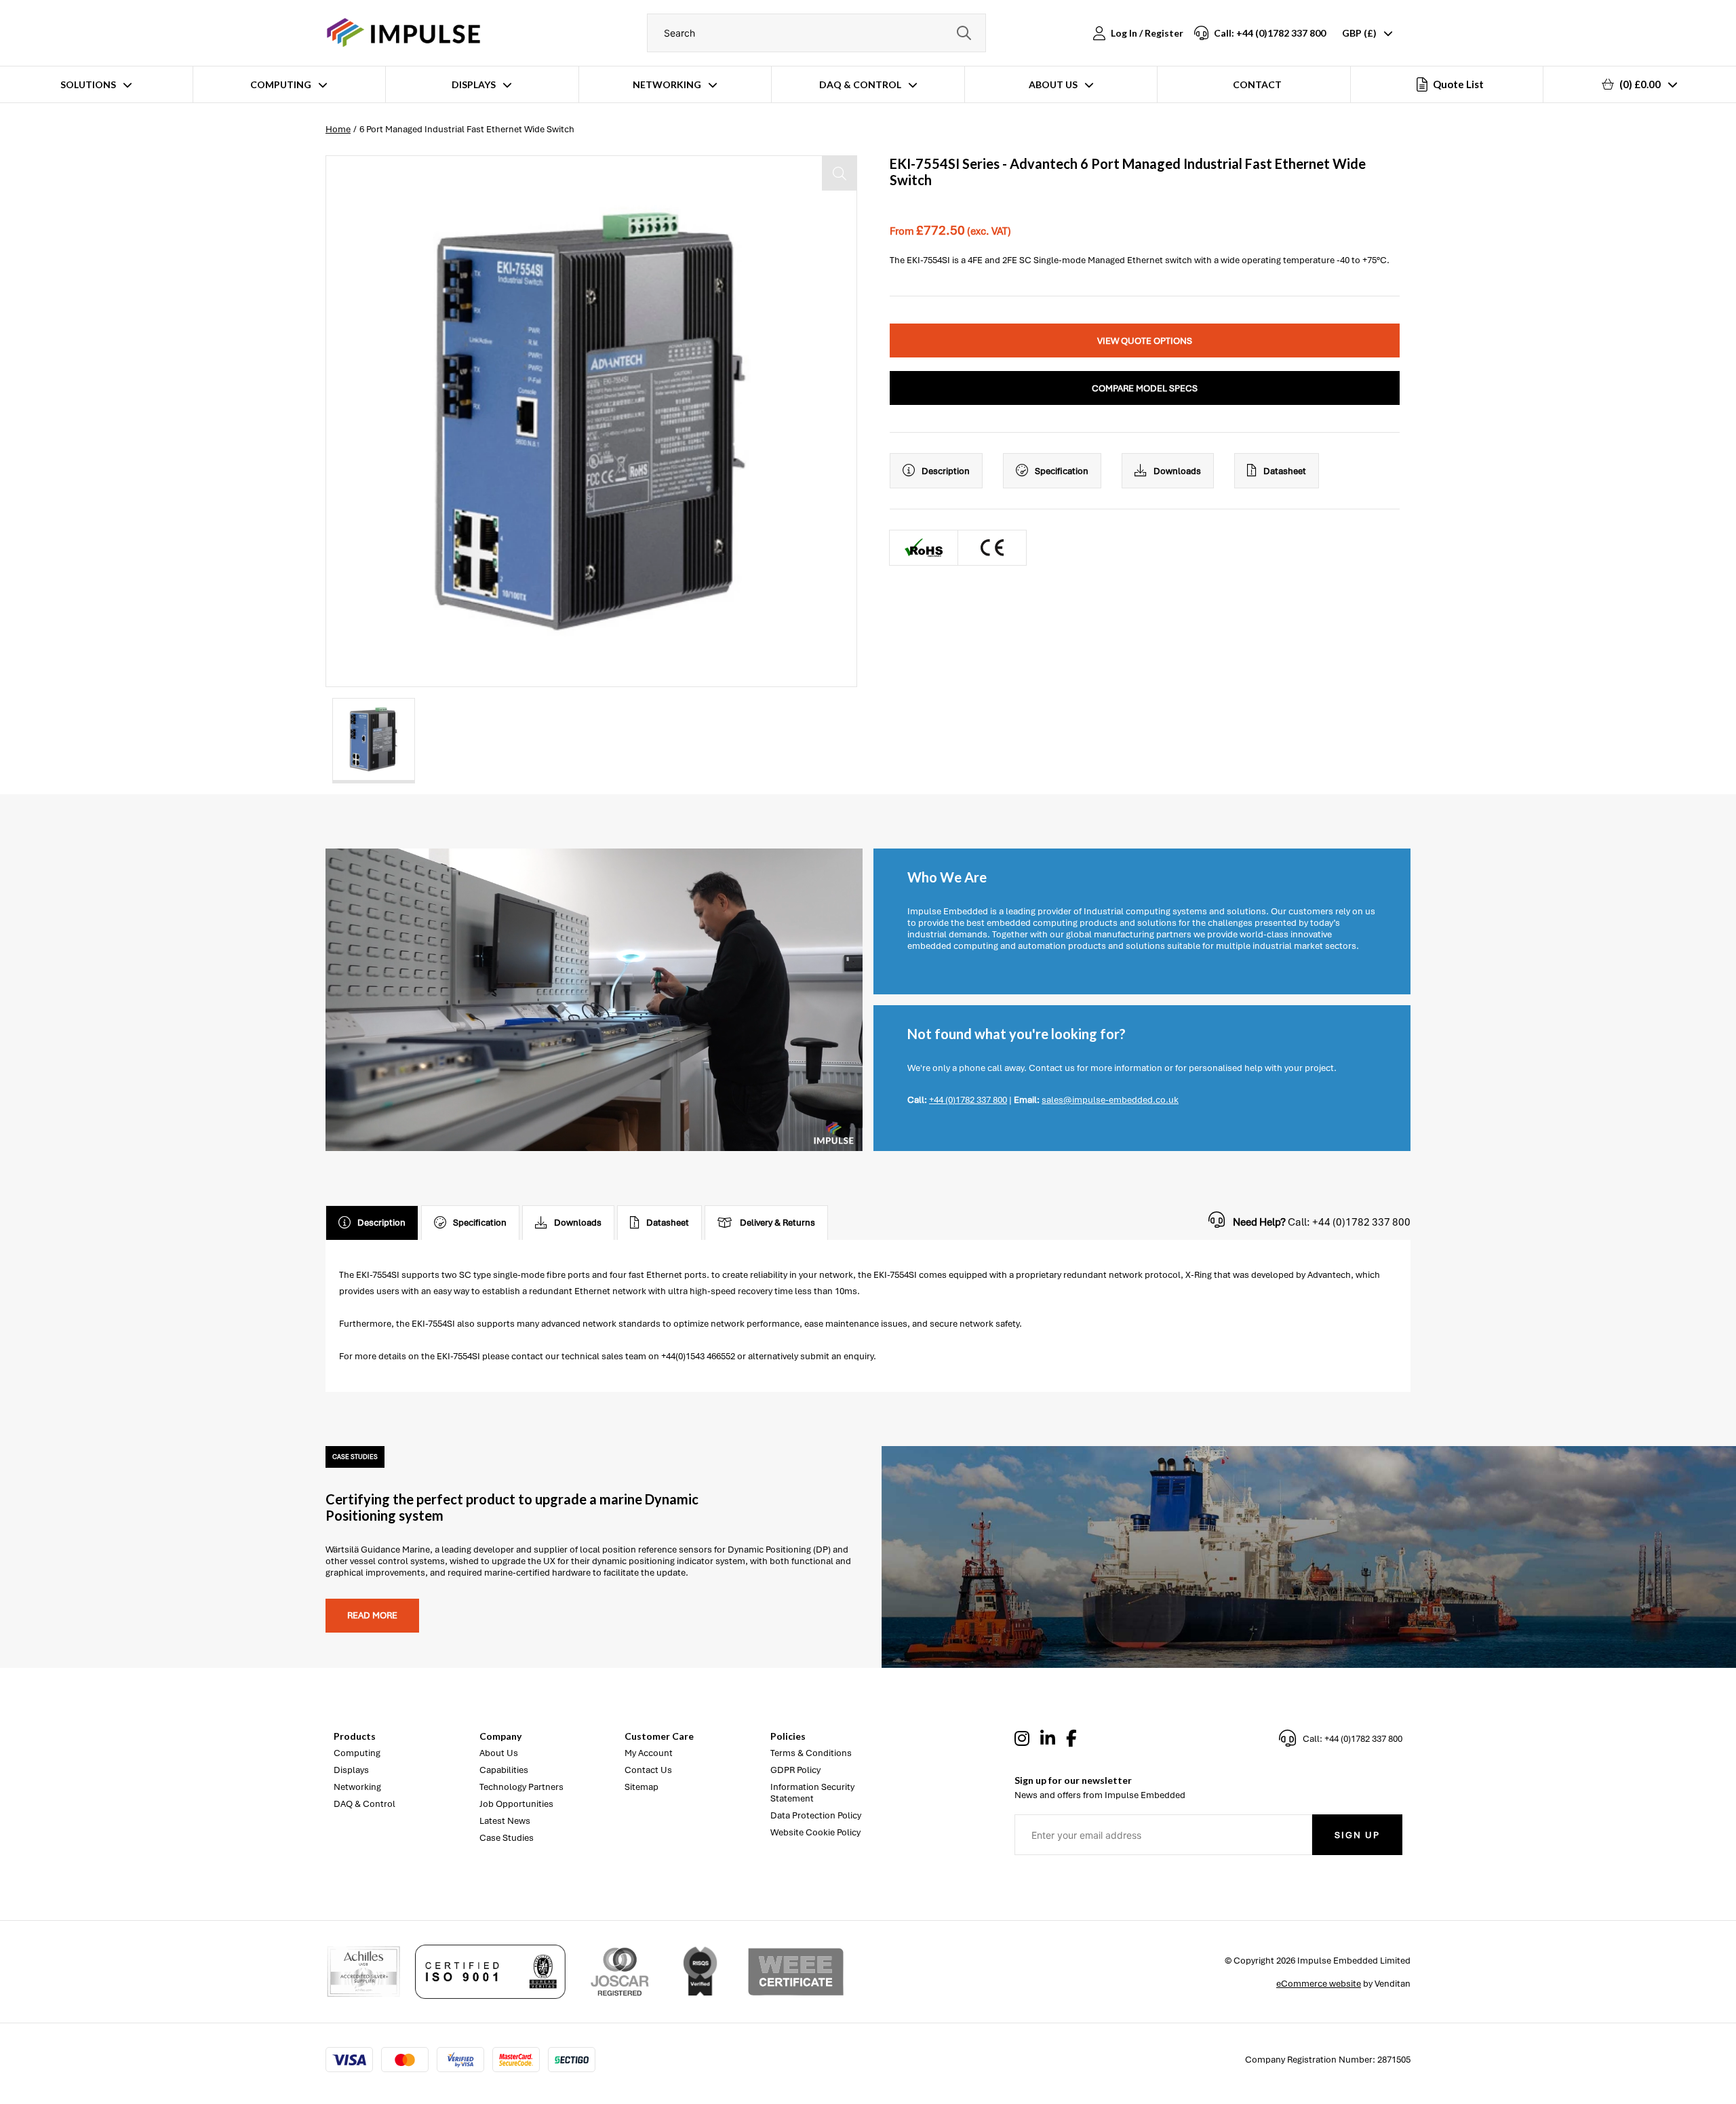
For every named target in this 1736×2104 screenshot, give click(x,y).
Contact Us (648, 1770)
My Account (649, 1753)
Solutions (88, 84)
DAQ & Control (860, 84)
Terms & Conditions (811, 1753)
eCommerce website (1319, 1984)
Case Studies (507, 1838)
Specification (1062, 471)
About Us (1053, 84)
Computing (281, 84)
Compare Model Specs (1145, 388)
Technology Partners (521, 1787)
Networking (667, 84)
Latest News (505, 1821)
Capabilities (504, 1770)
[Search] (964, 33)
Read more (372, 1615)
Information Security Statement (812, 1793)
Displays (474, 84)
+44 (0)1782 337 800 (968, 1100)
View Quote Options (1145, 341)
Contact (1257, 84)
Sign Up (1357, 1835)
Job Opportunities (516, 1804)
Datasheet (1285, 471)
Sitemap (642, 1787)
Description (946, 471)
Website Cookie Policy (815, 1832)
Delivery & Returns (777, 1223)
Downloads (1177, 471)
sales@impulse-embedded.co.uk (1110, 1100)
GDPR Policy (795, 1770)
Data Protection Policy (816, 1815)
